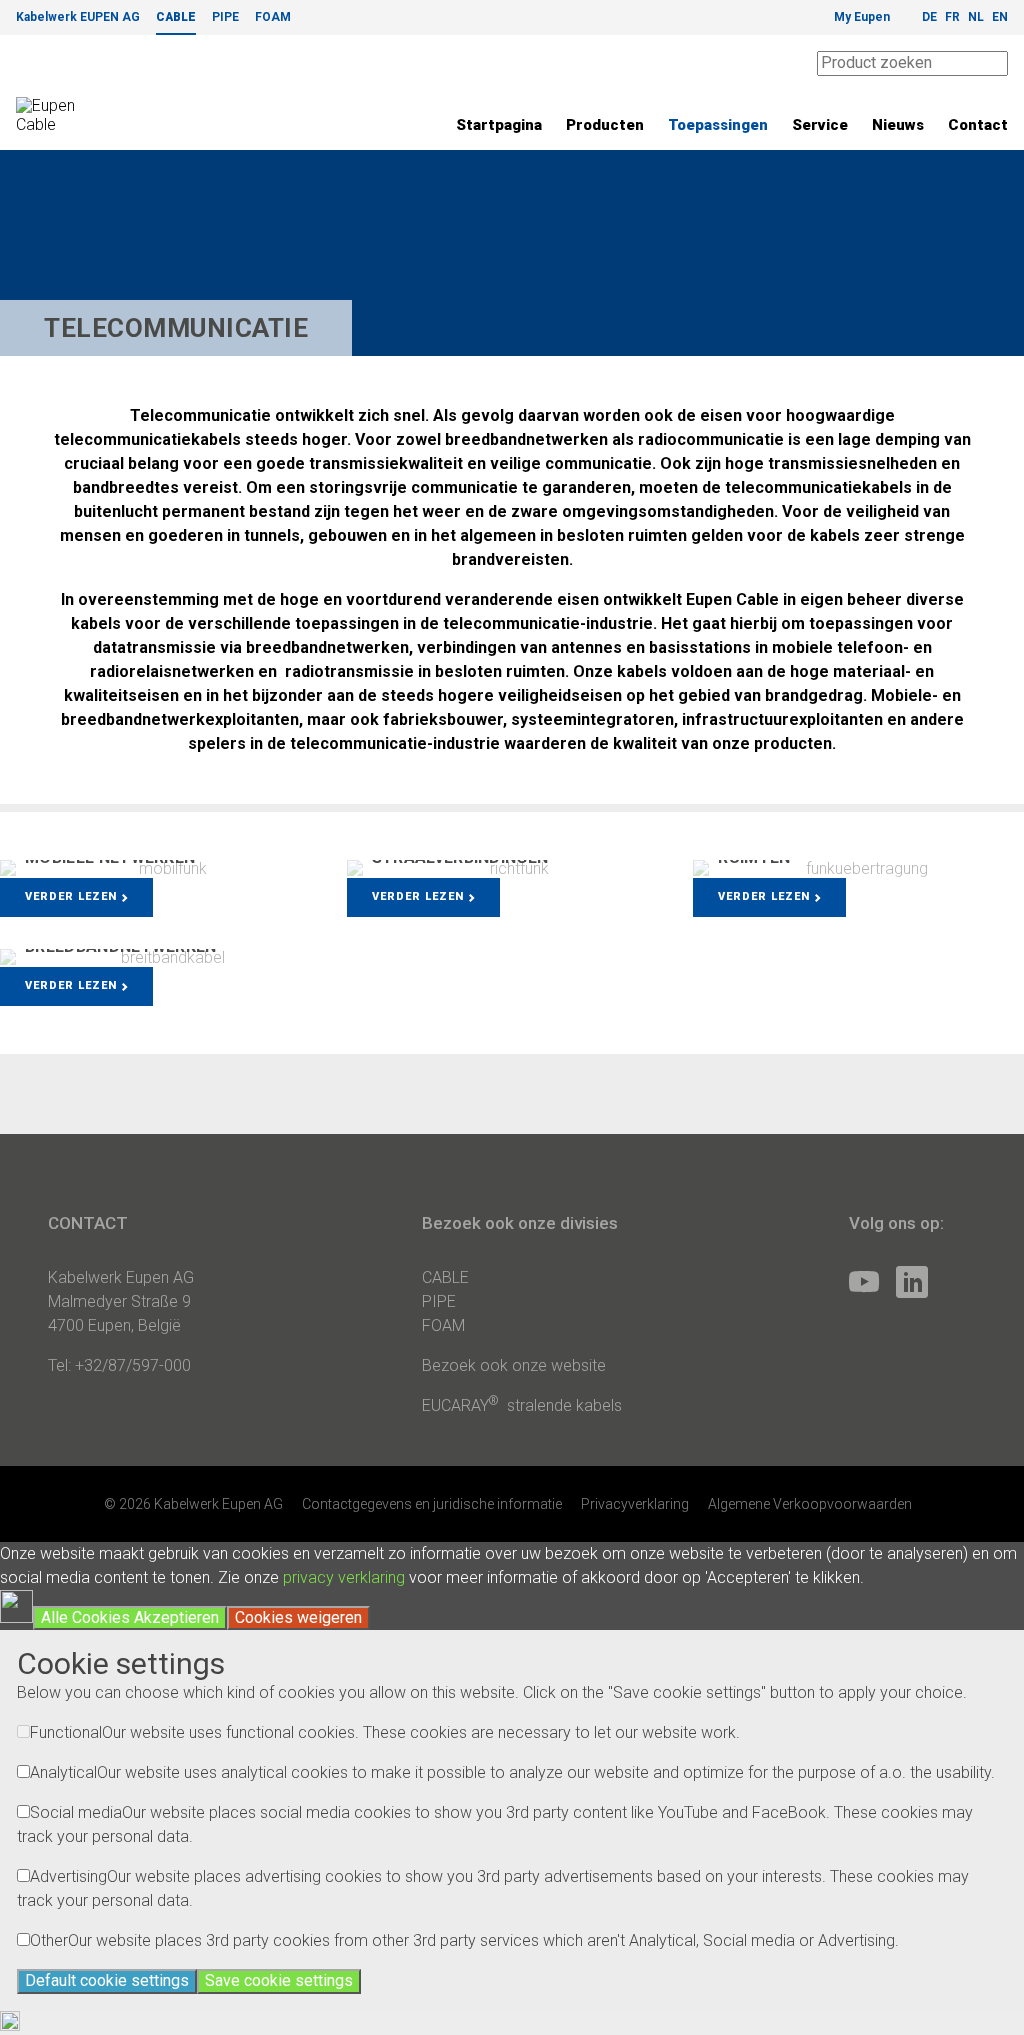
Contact (978, 125)
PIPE (225, 17)
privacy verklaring (344, 1577)
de (929, 17)
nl (976, 17)
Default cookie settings (107, 1980)
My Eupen (862, 17)
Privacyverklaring (635, 1504)
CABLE (176, 17)
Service (820, 125)
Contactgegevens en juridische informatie (432, 1504)
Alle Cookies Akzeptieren (130, 1617)
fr (952, 17)
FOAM (273, 17)
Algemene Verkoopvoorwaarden (810, 1504)
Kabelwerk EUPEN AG (78, 17)
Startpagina (499, 125)
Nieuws (898, 125)
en (1000, 17)
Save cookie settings (279, 1980)
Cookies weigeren (298, 1617)
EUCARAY (460, 1405)
